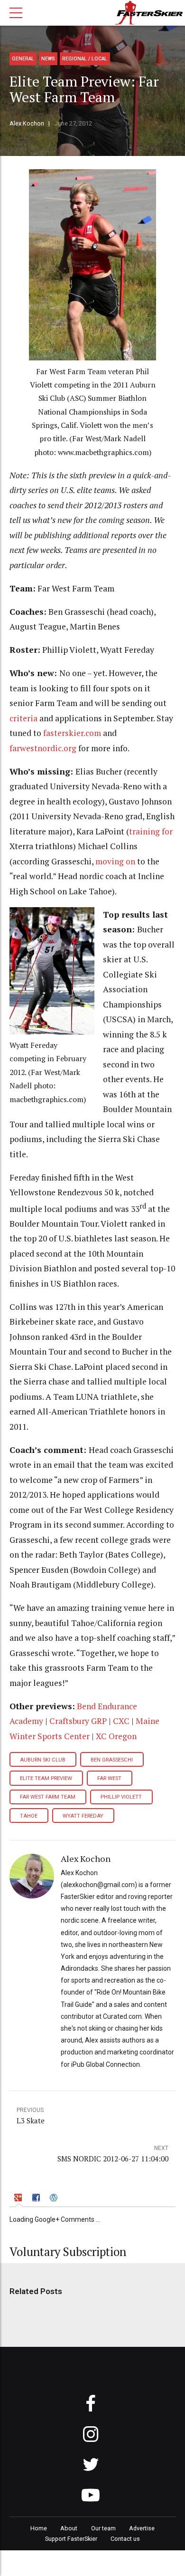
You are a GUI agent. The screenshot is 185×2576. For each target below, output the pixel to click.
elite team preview (46, 1778)
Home (39, 2528)
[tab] (19, 2199)
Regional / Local (85, 59)
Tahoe (29, 1816)
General (23, 59)
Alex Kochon (27, 123)
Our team (103, 2528)
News (48, 59)
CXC (121, 1721)
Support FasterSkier (71, 2539)
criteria (23, 718)
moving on (115, 861)
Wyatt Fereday (83, 1816)
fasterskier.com (72, 733)
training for (151, 831)
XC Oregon (116, 1736)
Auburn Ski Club (43, 1760)
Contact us (125, 2539)
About (69, 2528)
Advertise (142, 2528)
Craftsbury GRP (78, 1721)
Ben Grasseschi (112, 1760)
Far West (109, 1778)
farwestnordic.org (43, 748)
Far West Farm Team (48, 1797)
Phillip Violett (121, 1797)
